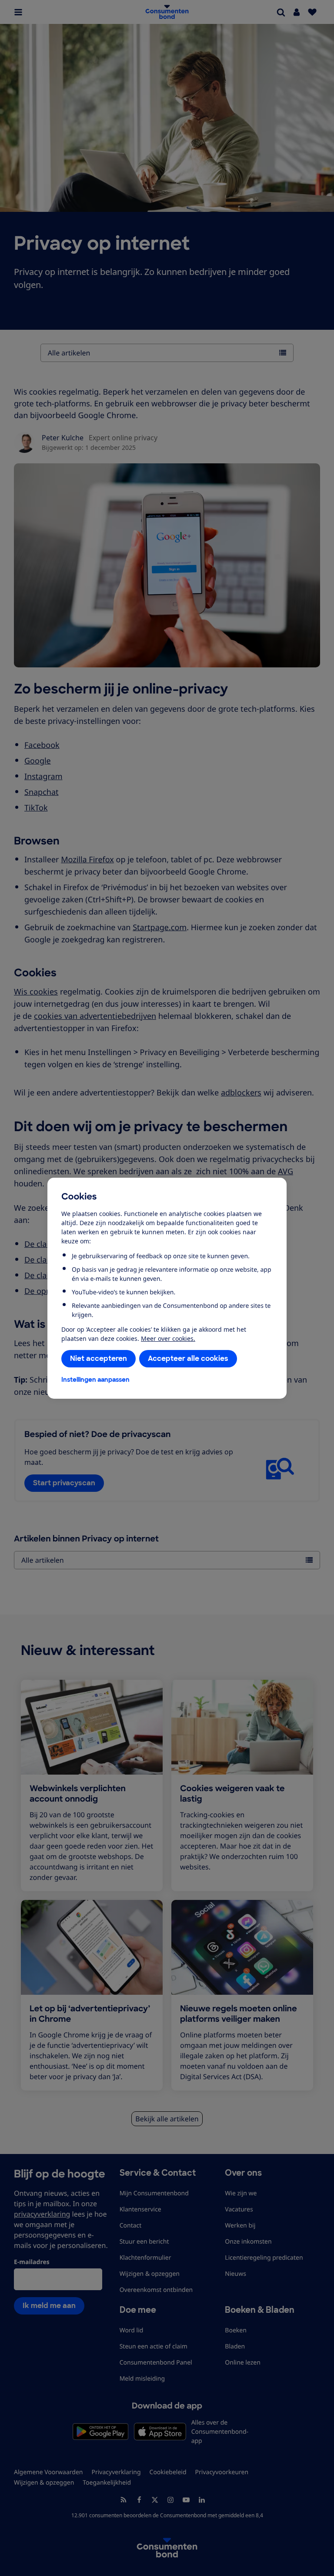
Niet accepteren (99, 1358)
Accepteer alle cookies (188, 1358)
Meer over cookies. (168, 1338)
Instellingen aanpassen (95, 1380)
